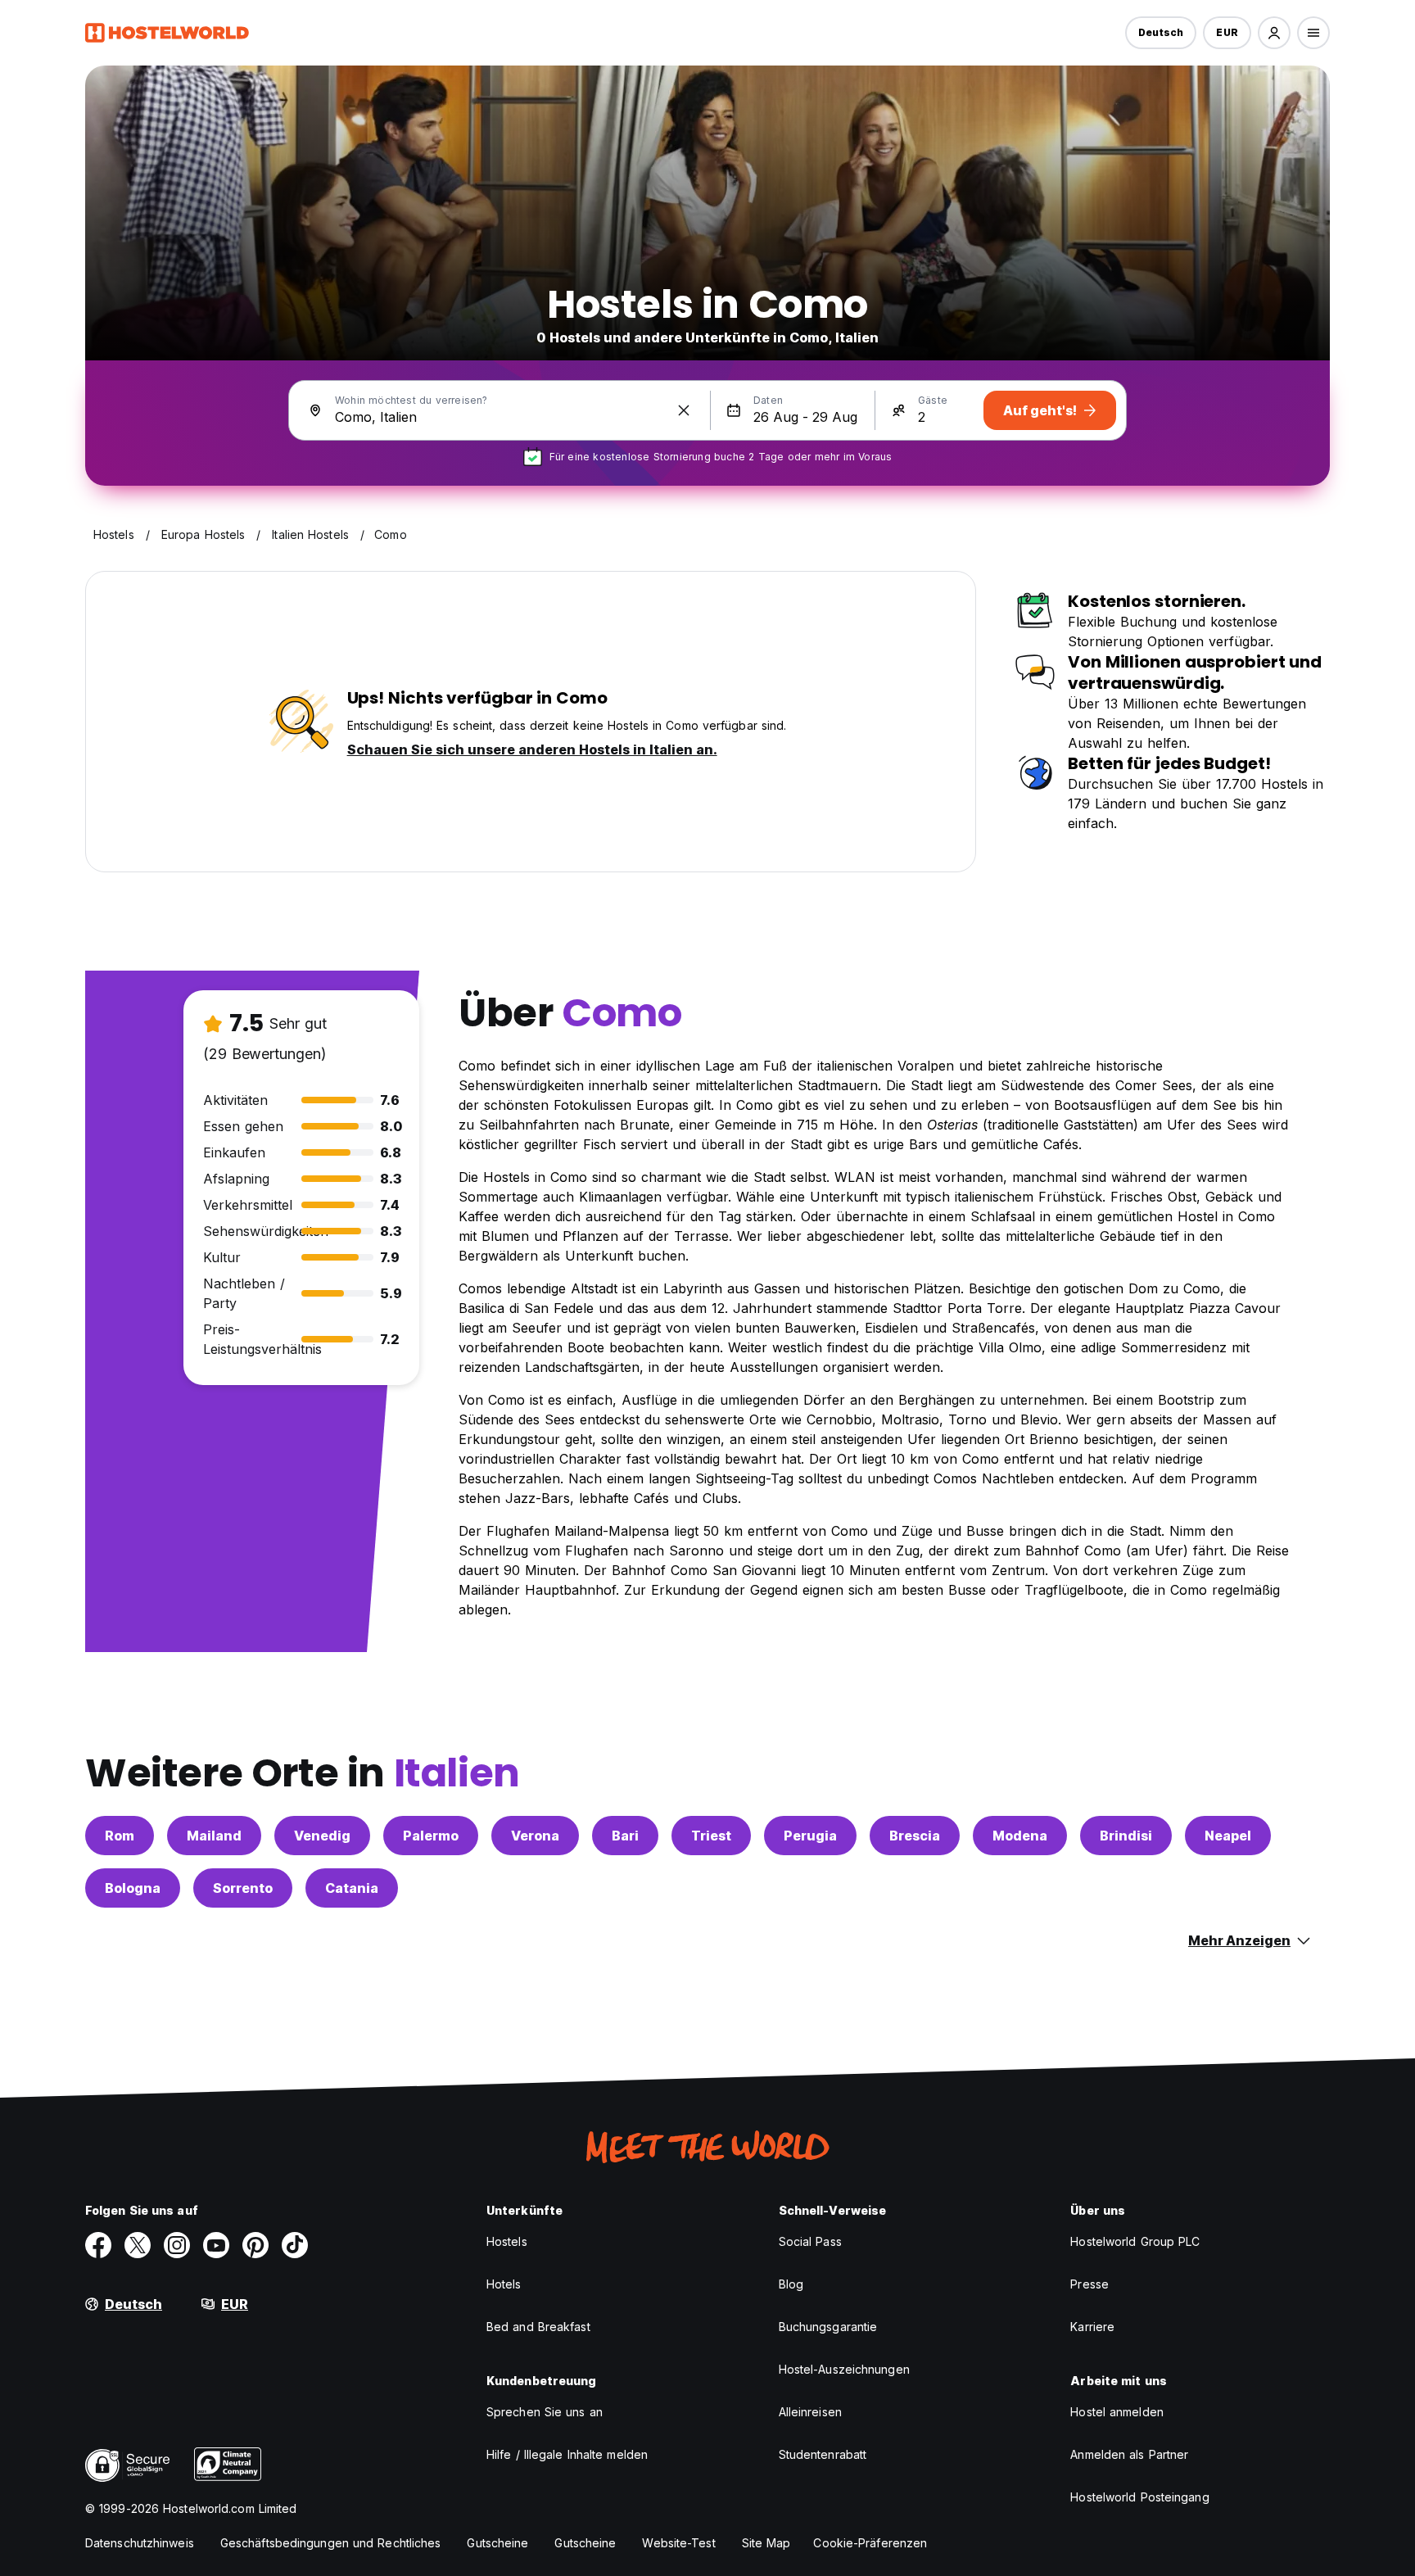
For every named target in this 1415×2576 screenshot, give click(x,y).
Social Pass (810, 2241)
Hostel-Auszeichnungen (844, 2369)
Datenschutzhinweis (140, 2543)
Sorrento (243, 1888)
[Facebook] (98, 2245)
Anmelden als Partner (1129, 2454)
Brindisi (1126, 1836)
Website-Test (678, 2543)
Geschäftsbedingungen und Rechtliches (331, 2543)
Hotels (504, 2284)
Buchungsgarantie (828, 2327)
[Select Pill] (1274, 33)
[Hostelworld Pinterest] (255, 2245)
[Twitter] (138, 2245)
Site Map (766, 2543)
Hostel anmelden (1117, 2412)
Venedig (322, 1836)
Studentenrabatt (823, 2454)
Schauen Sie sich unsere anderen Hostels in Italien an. (532, 749)
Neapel (1228, 1836)
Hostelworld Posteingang (1139, 2497)
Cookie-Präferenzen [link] (870, 2543)
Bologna (133, 1888)
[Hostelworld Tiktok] (295, 2245)
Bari (625, 1836)
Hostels (507, 2241)
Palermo (431, 1836)
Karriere (1092, 2327)
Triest (711, 1836)
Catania (352, 1888)
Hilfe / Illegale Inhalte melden (567, 2454)
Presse (1090, 2284)
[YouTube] (216, 2245)
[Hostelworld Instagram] (177, 2245)
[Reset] (684, 410)
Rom (120, 1836)
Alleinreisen (810, 2412)
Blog (791, 2284)
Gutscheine (497, 2543)
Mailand (214, 1836)
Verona (535, 1836)
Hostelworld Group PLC (1135, 2241)
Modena (1020, 1836)
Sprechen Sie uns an (545, 2412)
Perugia (810, 1836)
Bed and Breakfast (538, 2327)
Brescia (915, 1836)
